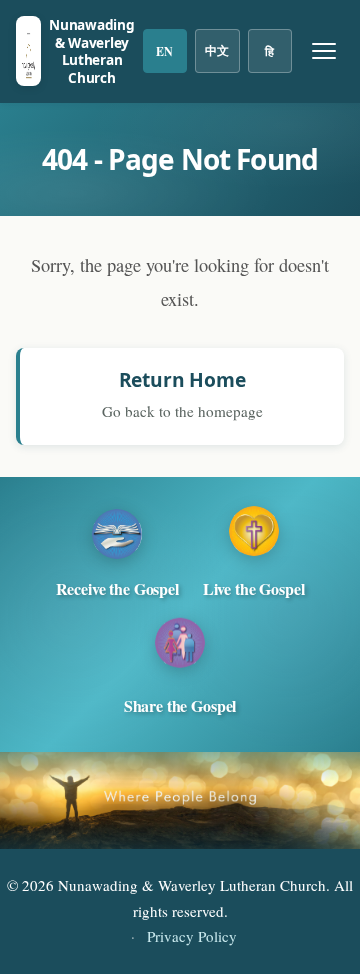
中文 (217, 50)
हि (269, 51)
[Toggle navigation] (324, 51)
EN (164, 51)
